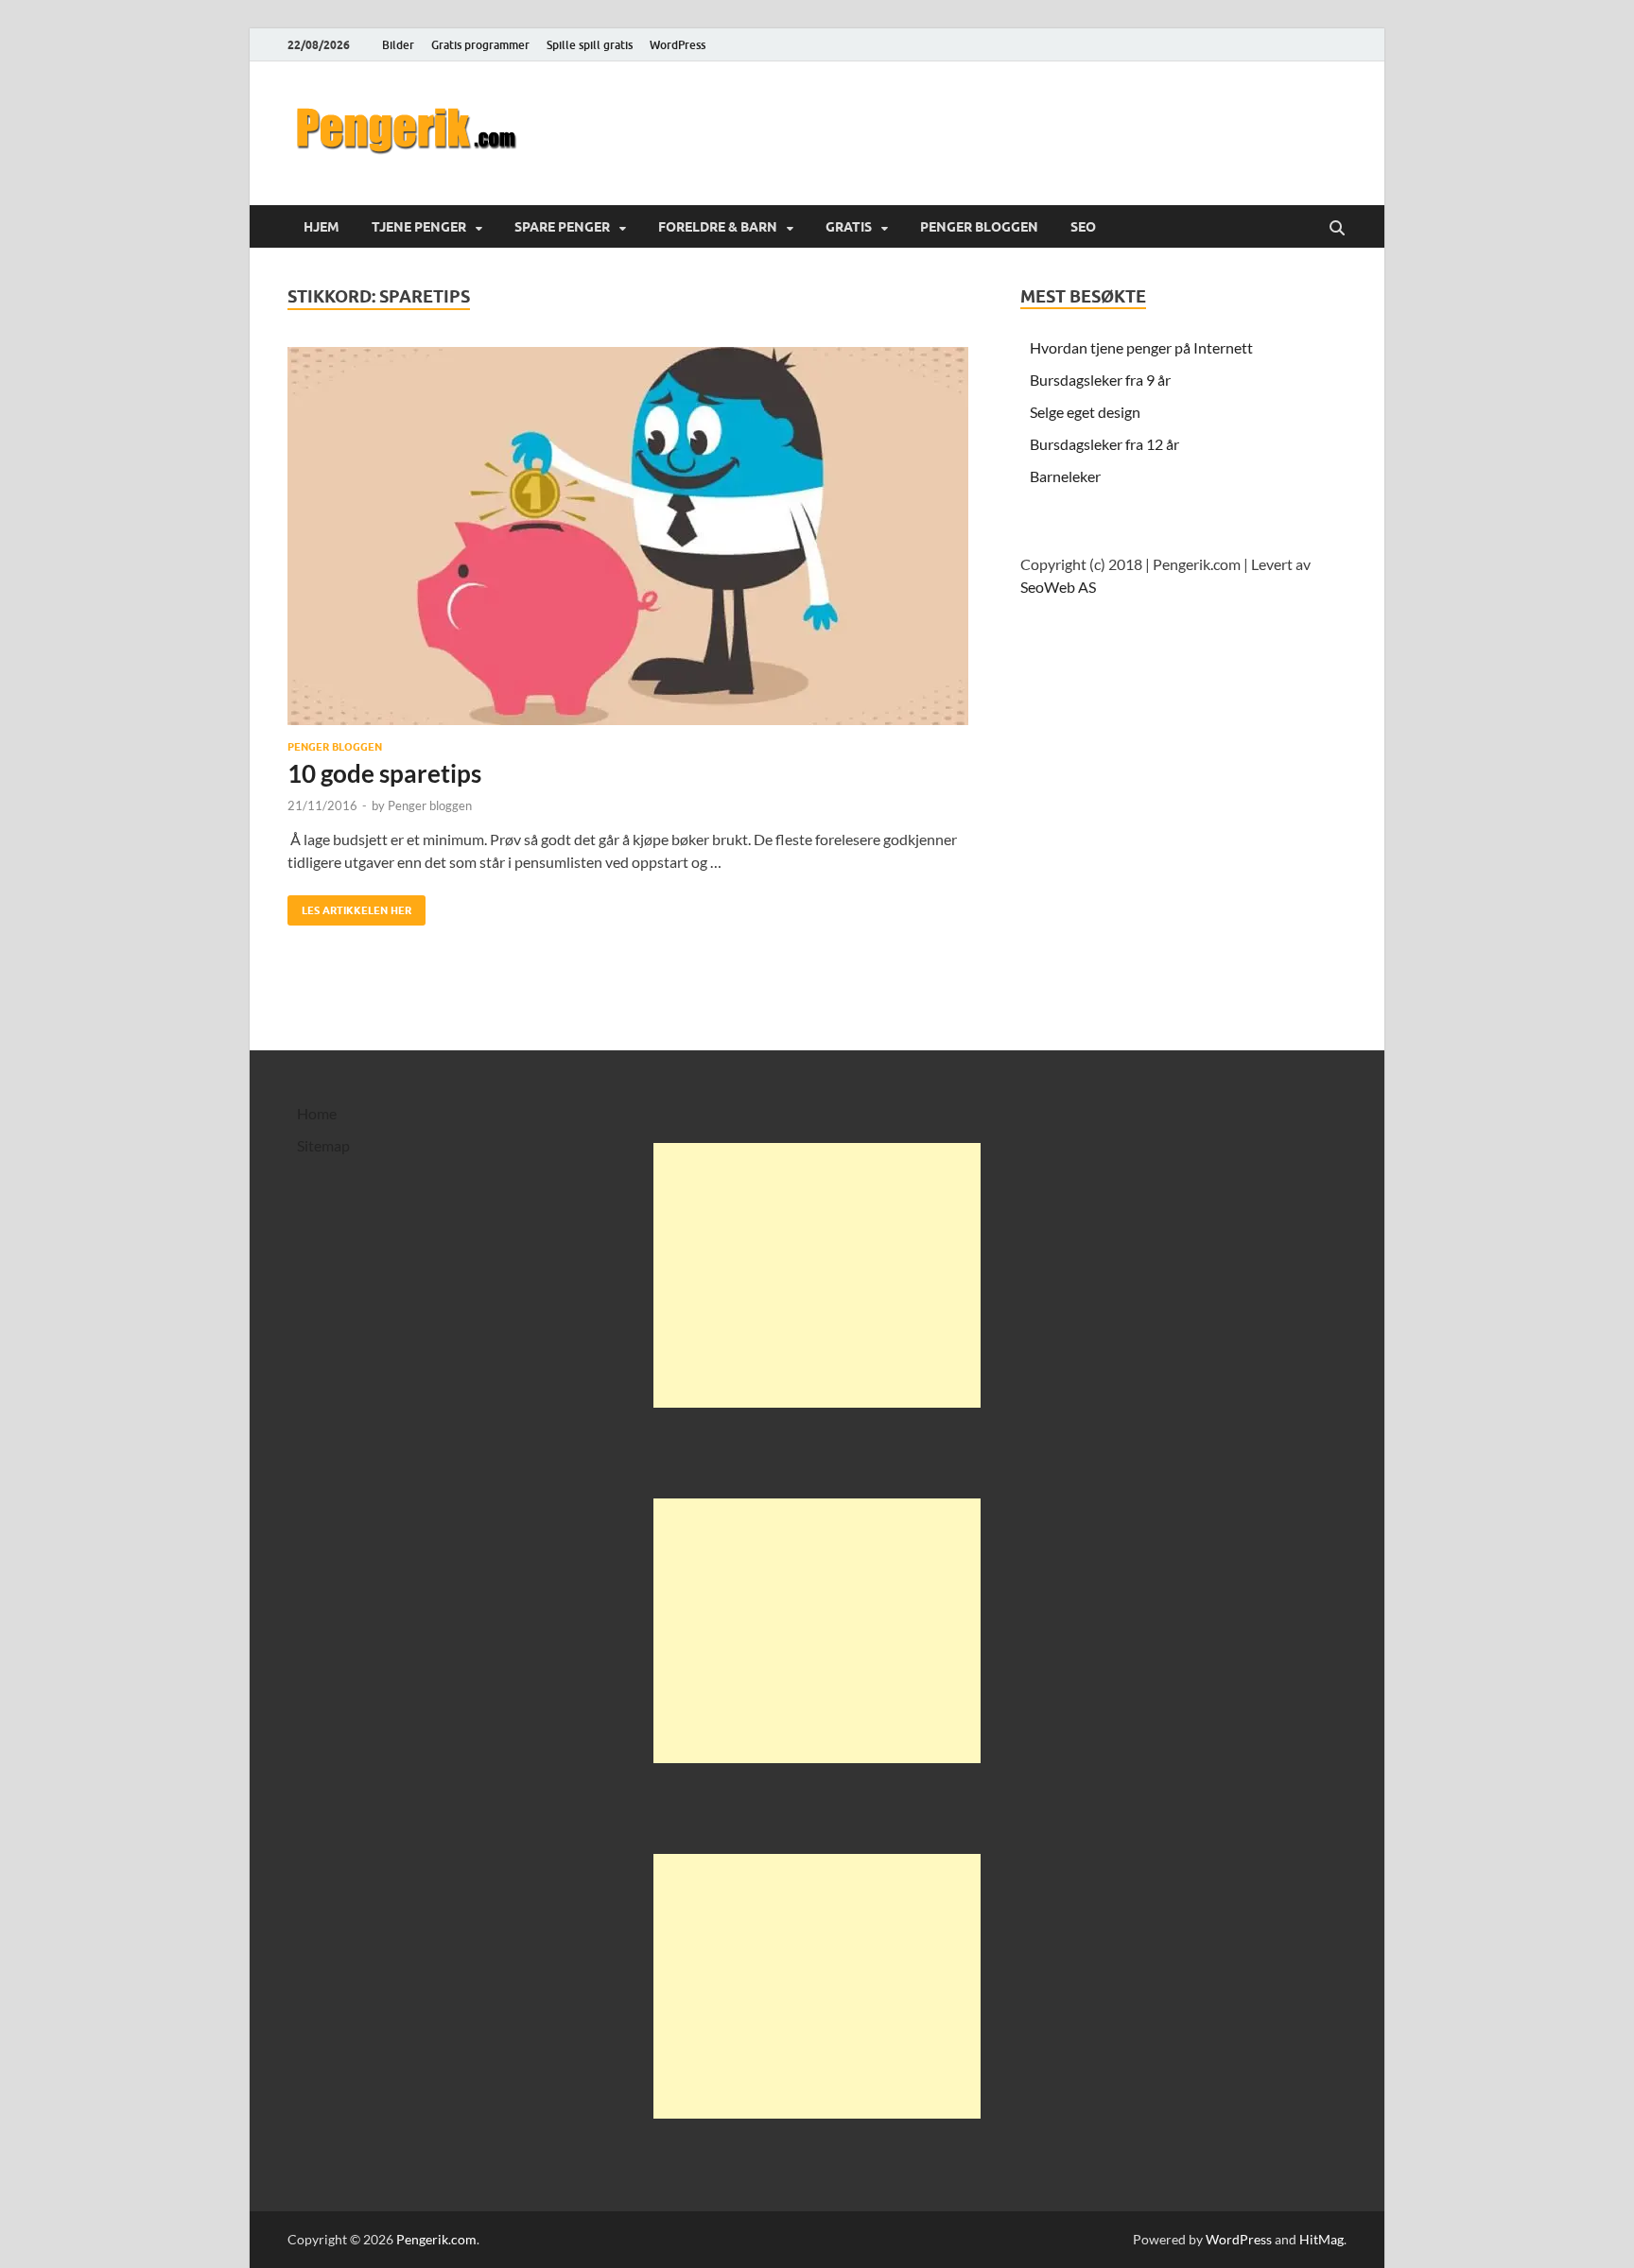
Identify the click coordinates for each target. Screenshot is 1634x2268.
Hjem (322, 227)
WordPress (678, 45)
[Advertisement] (817, 1275)
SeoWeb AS (1058, 587)
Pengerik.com (436, 2239)
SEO (1083, 227)
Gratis (849, 227)
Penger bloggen (979, 227)
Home (317, 1113)
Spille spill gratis (590, 45)
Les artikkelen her (349, 906)
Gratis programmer (480, 45)
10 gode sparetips (384, 773)
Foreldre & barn (718, 227)
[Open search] (1337, 229)
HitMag (1321, 2239)
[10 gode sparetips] (635, 536)
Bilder (398, 45)
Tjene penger (419, 227)
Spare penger (562, 227)
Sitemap (323, 1145)
